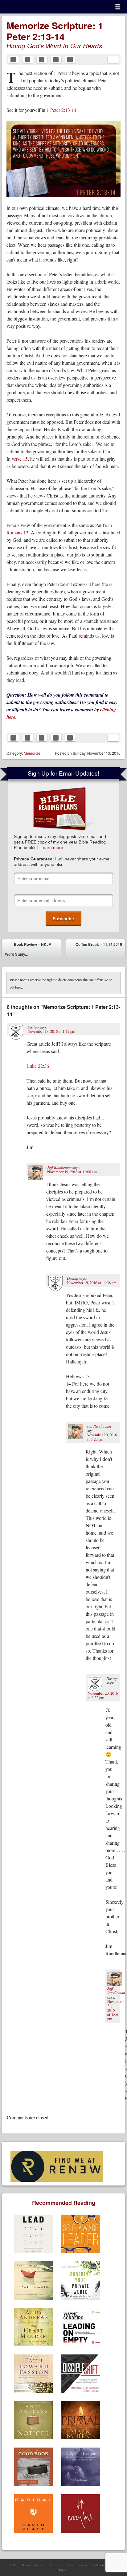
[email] (113, 60)
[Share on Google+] (56, 60)
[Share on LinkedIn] (42, 60)
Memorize (32, 753)
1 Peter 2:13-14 (61, 110)
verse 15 (20, 459)
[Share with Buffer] (70, 60)
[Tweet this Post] (28, 60)
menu (118, 7)
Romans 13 (17, 532)
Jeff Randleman (59, 1167)
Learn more (52, 848)
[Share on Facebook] (14, 60)
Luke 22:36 (38, 1066)
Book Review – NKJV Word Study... (28, 949)
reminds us (89, 636)
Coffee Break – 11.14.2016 (99, 950)
